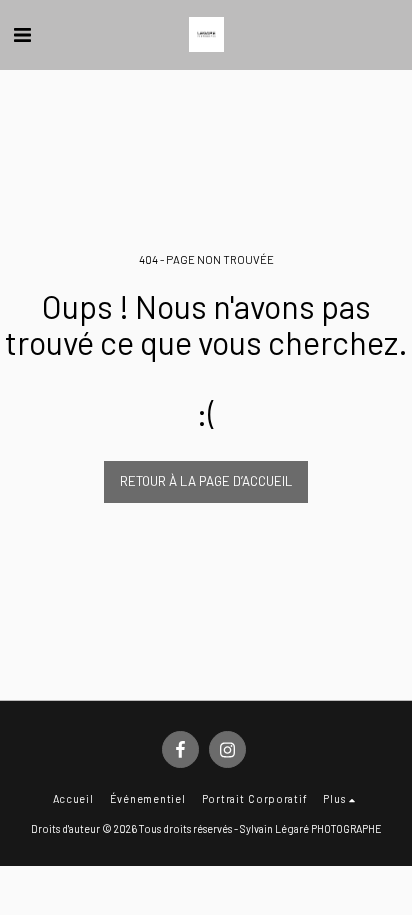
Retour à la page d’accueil (206, 481)
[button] (22, 34)
